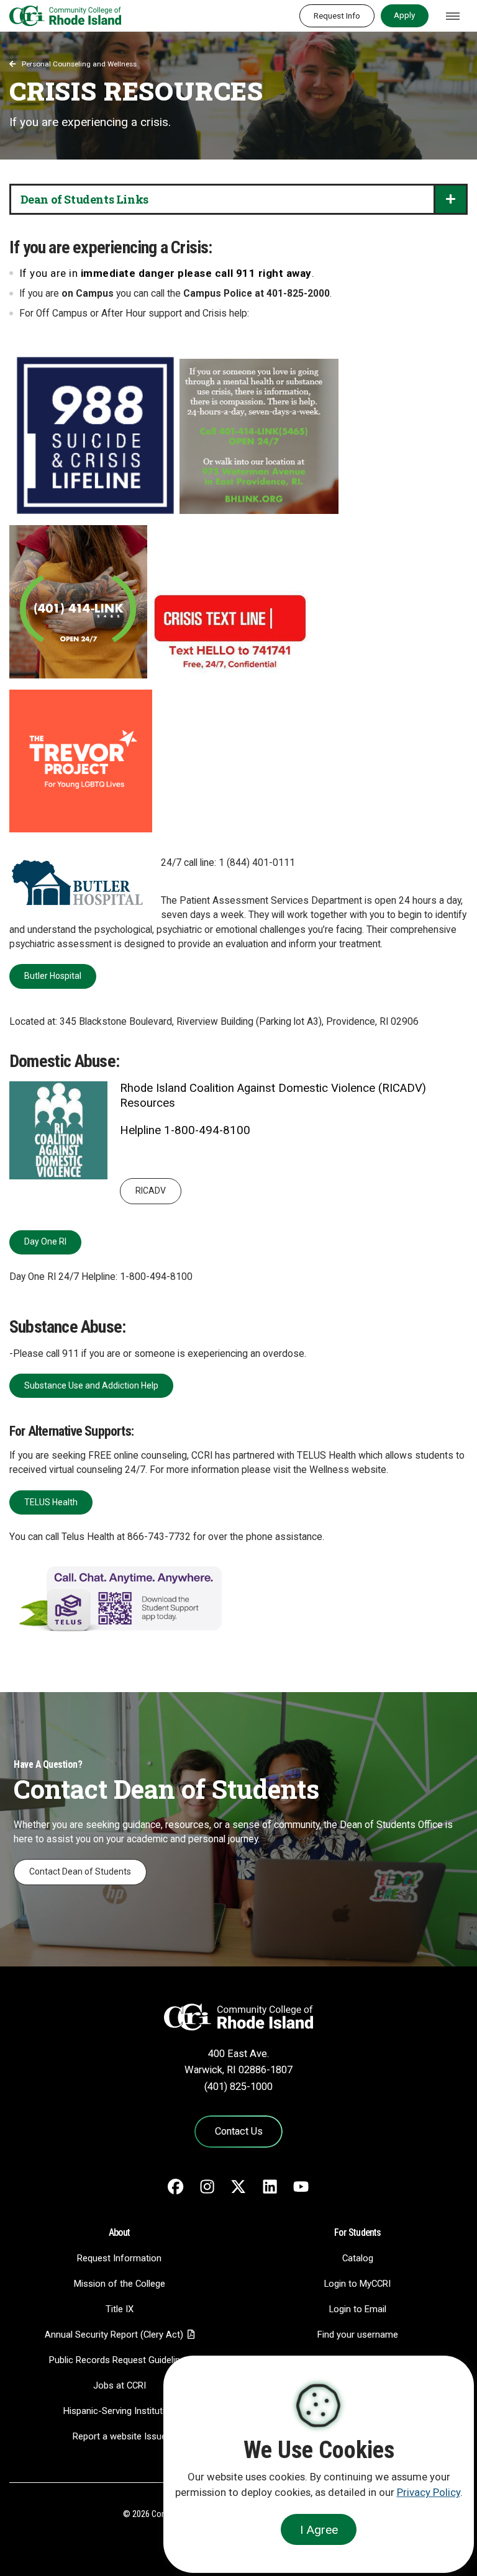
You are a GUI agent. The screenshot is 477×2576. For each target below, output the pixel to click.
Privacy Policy (429, 2492)
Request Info (337, 16)
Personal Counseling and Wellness (79, 64)
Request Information (119, 2258)
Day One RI (45, 1241)
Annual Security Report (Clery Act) (114, 2335)
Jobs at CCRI (120, 2385)
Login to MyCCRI (357, 2284)
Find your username (358, 2335)
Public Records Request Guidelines (120, 2360)
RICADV (151, 1191)
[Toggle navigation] (453, 16)
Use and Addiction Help (91, 1385)
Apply (404, 15)
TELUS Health (51, 1502)
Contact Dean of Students (80, 1871)
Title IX (120, 2309)
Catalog (358, 2258)
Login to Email (358, 2309)
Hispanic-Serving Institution (119, 2411)
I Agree (319, 2530)
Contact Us (239, 2131)
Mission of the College (120, 2284)
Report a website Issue (120, 2436)
